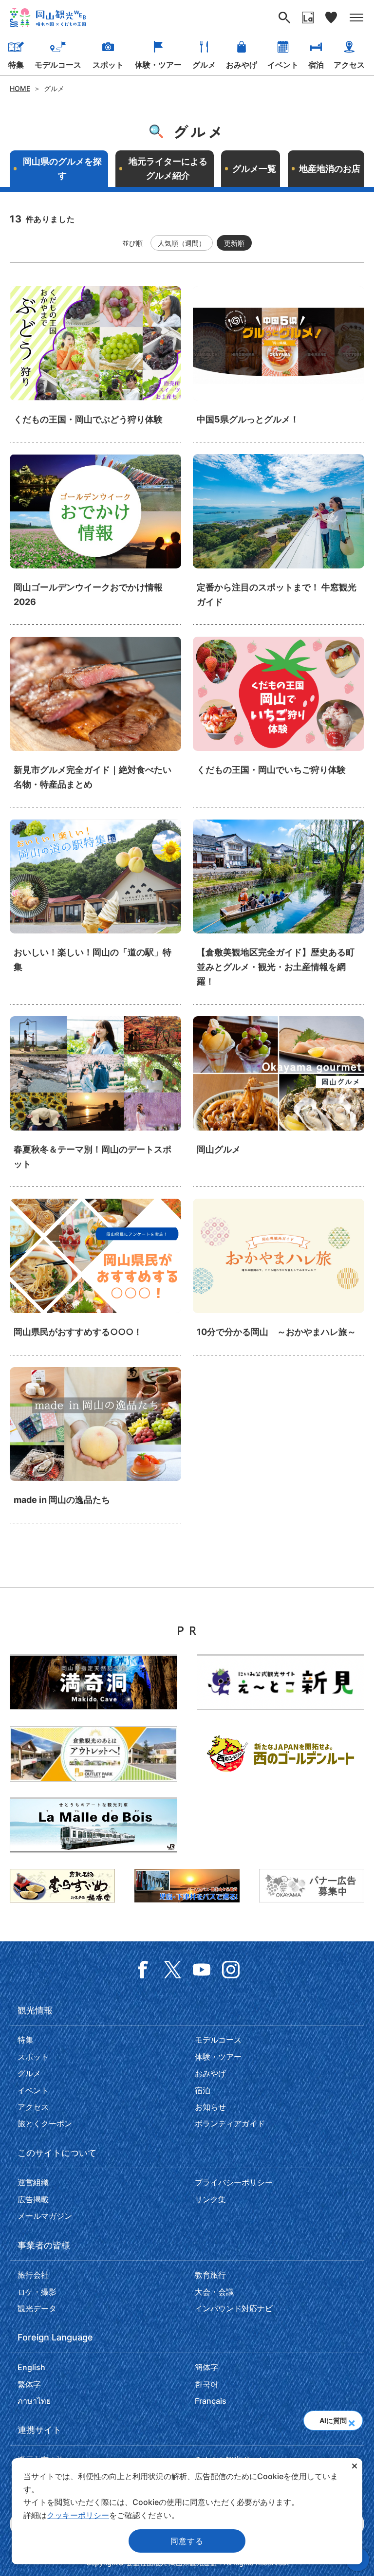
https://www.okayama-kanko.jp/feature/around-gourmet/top (279, 364)
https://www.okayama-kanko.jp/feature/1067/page (279, 539)
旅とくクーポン (45, 2123)
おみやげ (242, 65)
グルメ (204, 65)
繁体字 (29, 2384)
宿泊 (316, 65)
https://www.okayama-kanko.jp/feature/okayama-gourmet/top (279, 1102)
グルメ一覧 (254, 169)
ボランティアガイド (230, 2123)
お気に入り (331, 18)
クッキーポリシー (78, 2515)
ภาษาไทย (34, 2401)
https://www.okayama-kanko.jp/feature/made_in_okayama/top (95, 1445)
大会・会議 (214, 2292)
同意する (187, 2541)
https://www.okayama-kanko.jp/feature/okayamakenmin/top (95, 1277)
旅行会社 (33, 2275)
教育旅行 (210, 2275)
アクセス (349, 65)
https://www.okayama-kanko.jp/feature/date (95, 1102)
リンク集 (210, 2199)
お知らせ (210, 2107)
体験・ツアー (158, 65)
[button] (351, 2420)
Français (211, 2401)
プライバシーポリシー (234, 2182)
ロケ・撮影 (37, 2292)
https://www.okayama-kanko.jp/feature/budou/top (95, 364)
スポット (108, 65)
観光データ (37, 2308)
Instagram (231, 1970)
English (31, 2367)
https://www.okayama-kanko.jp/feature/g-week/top (95, 539)
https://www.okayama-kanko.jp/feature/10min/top (279, 1277)
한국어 (206, 2384)
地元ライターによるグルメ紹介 (168, 169)
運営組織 (33, 2182)
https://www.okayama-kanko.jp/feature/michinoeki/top (95, 912)
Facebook (143, 1970)
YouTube (202, 1970)
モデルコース (58, 65)
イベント (283, 65)
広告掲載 (33, 2199)
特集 (16, 65)
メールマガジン (45, 2216)
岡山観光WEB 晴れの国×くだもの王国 (48, 18)
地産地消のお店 (330, 169)
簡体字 (206, 2367)
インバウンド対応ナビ (234, 2308)
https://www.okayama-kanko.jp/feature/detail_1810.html (95, 722)
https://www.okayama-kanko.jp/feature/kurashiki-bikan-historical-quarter (279, 912)
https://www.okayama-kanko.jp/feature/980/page (279, 722)
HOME (20, 88)
